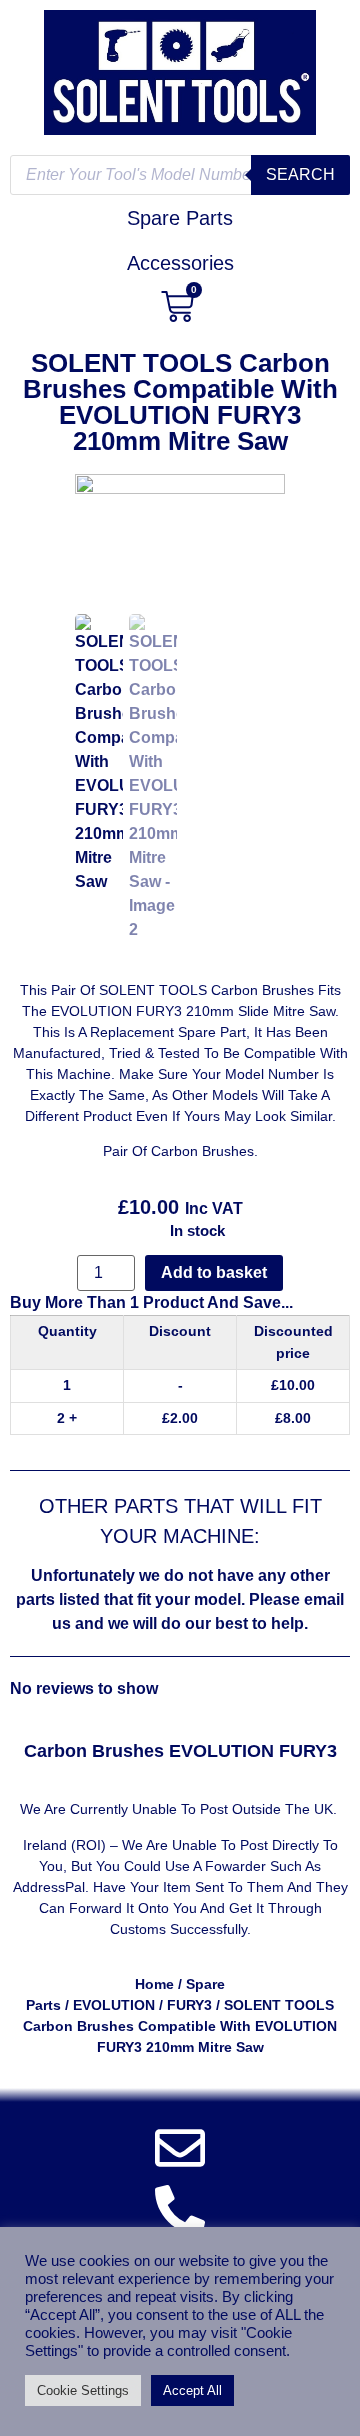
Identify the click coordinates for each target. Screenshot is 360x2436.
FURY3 (189, 2005)
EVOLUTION (114, 2005)
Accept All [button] (192, 2390)
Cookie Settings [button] (83, 2390)
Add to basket (214, 1272)
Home (154, 1984)
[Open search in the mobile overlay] (180, 175)
